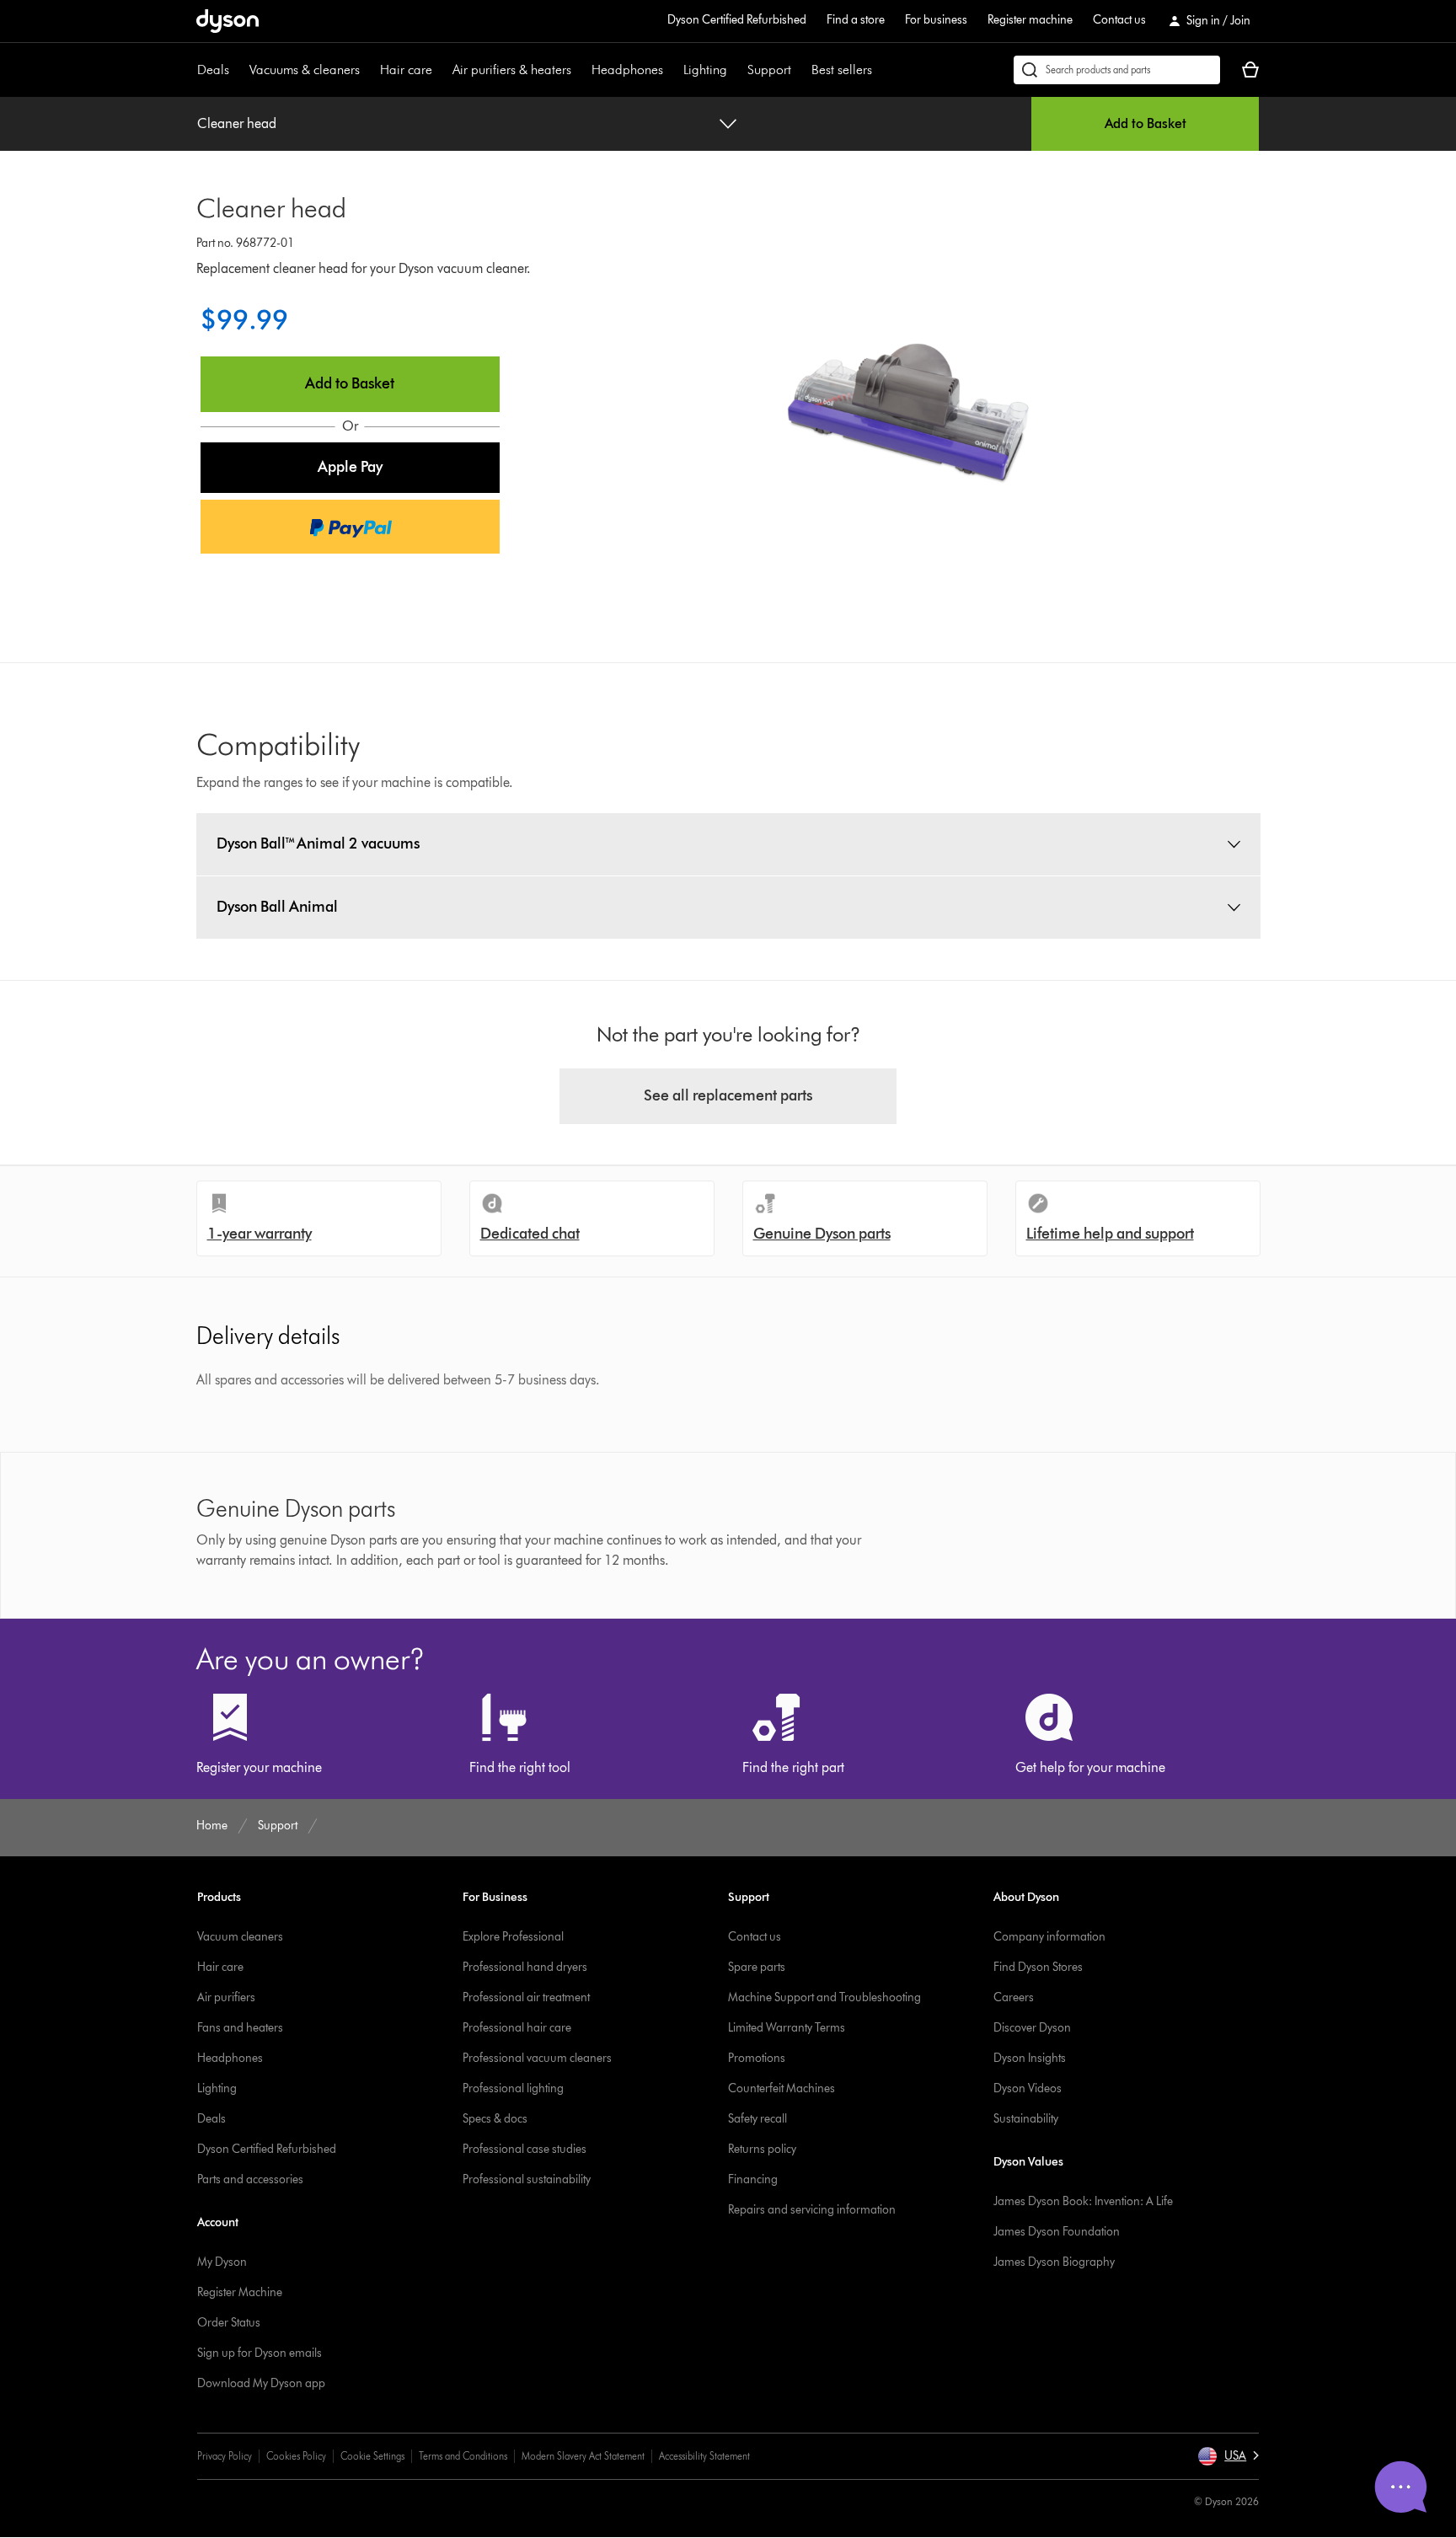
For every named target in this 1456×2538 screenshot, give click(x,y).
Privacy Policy (225, 2456)
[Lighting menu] (736, 70)
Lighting (705, 70)
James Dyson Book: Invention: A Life (1083, 2201)
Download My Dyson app (261, 2383)
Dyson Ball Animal (277, 907)
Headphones (627, 70)
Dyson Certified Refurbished (737, 20)
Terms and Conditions (463, 2456)
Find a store (856, 20)
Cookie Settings (372, 2456)
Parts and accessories (250, 2179)
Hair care (406, 70)
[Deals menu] (238, 70)
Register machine (1030, 20)
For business (936, 20)
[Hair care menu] (441, 70)
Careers (1014, 1997)
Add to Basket (1146, 123)
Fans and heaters (240, 2028)
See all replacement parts (728, 1095)
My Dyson (222, 2262)
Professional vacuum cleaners (537, 2058)
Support (769, 70)
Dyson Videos (1028, 2088)
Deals (213, 70)
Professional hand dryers (525, 1967)
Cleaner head (237, 123)
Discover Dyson (1032, 2028)
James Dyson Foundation (1057, 2232)
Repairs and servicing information (812, 2210)
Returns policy (762, 2149)
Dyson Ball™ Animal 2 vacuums (318, 843)
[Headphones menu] (672, 70)
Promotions (757, 2058)
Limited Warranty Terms (787, 2028)
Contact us (1119, 20)
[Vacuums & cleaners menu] (368, 70)
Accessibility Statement (704, 2456)
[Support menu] (800, 70)
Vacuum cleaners (240, 1937)
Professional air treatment (526, 1997)
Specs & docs (495, 2119)
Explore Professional (513, 1937)
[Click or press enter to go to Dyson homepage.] (227, 21)
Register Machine (240, 2292)
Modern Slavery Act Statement (583, 2456)
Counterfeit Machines (782, 2088)
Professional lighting (513, 2088)
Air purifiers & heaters (512, 70)
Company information (1049, 1937)
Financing (753, 2179)
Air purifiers (226, 1997)
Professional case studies (525, 2149)
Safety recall (757, 2119)
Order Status (229, 2323)
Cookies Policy (296, 2456)
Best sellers (842, 70)
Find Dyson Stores (1038, 1967)
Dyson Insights (1030, 2058)
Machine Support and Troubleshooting (824, 1997)
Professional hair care (517, 2028)
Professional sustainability (527, 2179)
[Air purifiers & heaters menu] (580, 70)
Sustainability (1026, 2119)
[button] (351, 468)
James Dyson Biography (1054, 2262)
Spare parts (757, 1967)
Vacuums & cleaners (305, 70)
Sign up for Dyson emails (260, 2353)
